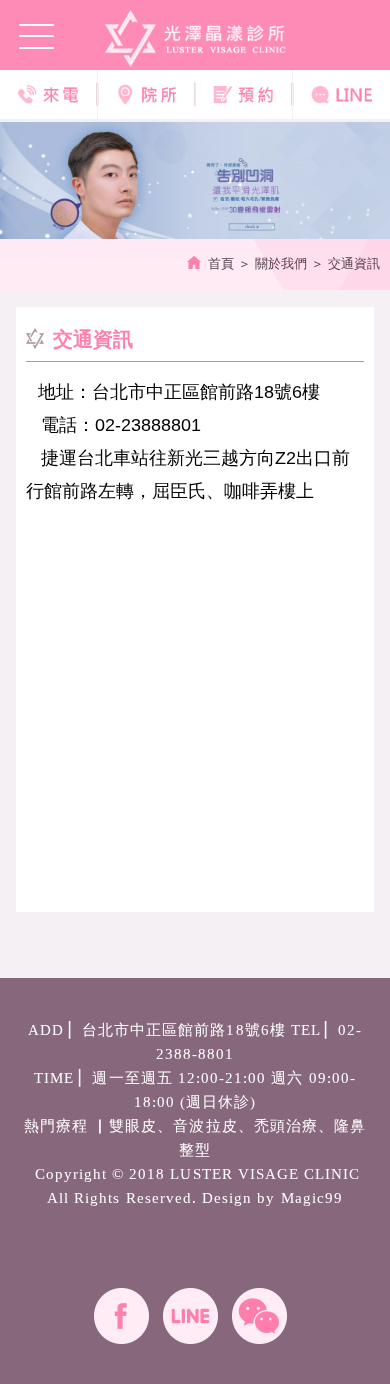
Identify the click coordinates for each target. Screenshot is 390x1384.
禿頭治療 (286, 1126)
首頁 (221, 264)
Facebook (121, 1316)
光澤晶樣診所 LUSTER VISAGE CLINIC (195, 39)
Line (190, 1316)
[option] (195, 180)
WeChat (259, 1316)
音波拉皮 (205, 1126)
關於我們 (281, 264)
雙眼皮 (133, 1126)
